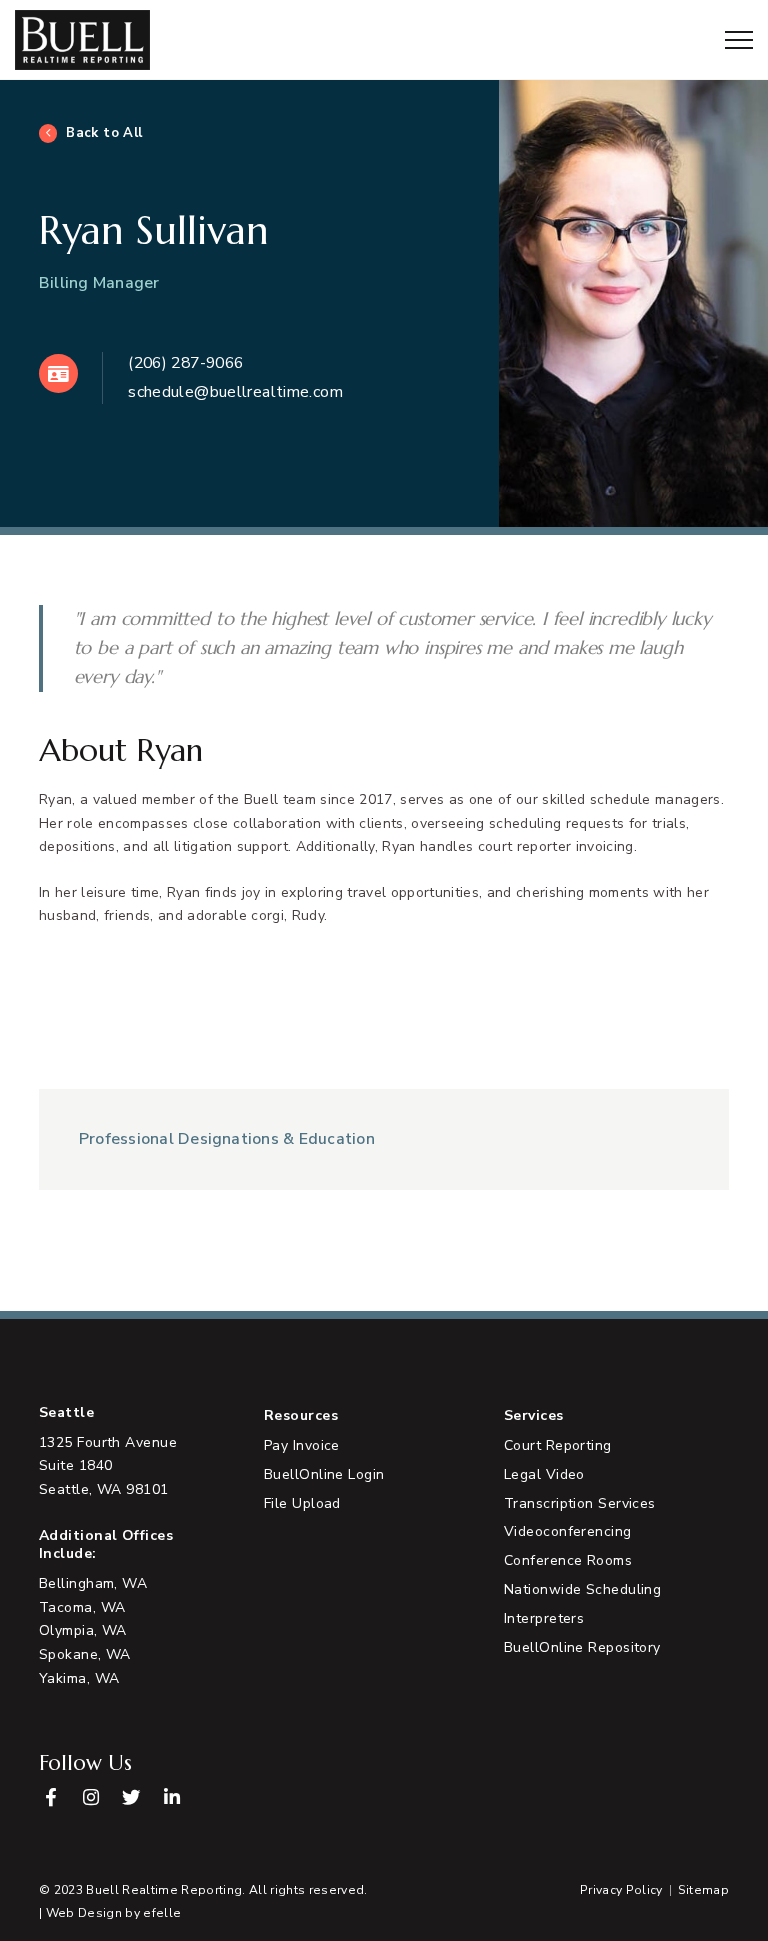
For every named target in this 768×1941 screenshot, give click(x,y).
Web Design (84, 1913)
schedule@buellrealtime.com (235, 392)
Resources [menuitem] (301, 1416)
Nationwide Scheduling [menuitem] (582, 1589)
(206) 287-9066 (185, 363)
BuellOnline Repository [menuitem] (582, 1647)
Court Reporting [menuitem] (558, 1445)
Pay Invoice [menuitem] (302, 1445)
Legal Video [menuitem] (544, 1474)
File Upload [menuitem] (302, 1503)
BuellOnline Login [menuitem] (324, 1474)
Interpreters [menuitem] (544, 1618)
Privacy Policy (621, 1890)
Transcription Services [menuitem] (580, 1503)
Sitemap (703, 1890)
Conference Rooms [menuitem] (568, 1560)
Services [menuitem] (534, 1416)
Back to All (104, 133)
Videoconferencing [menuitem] (568, 1531)
